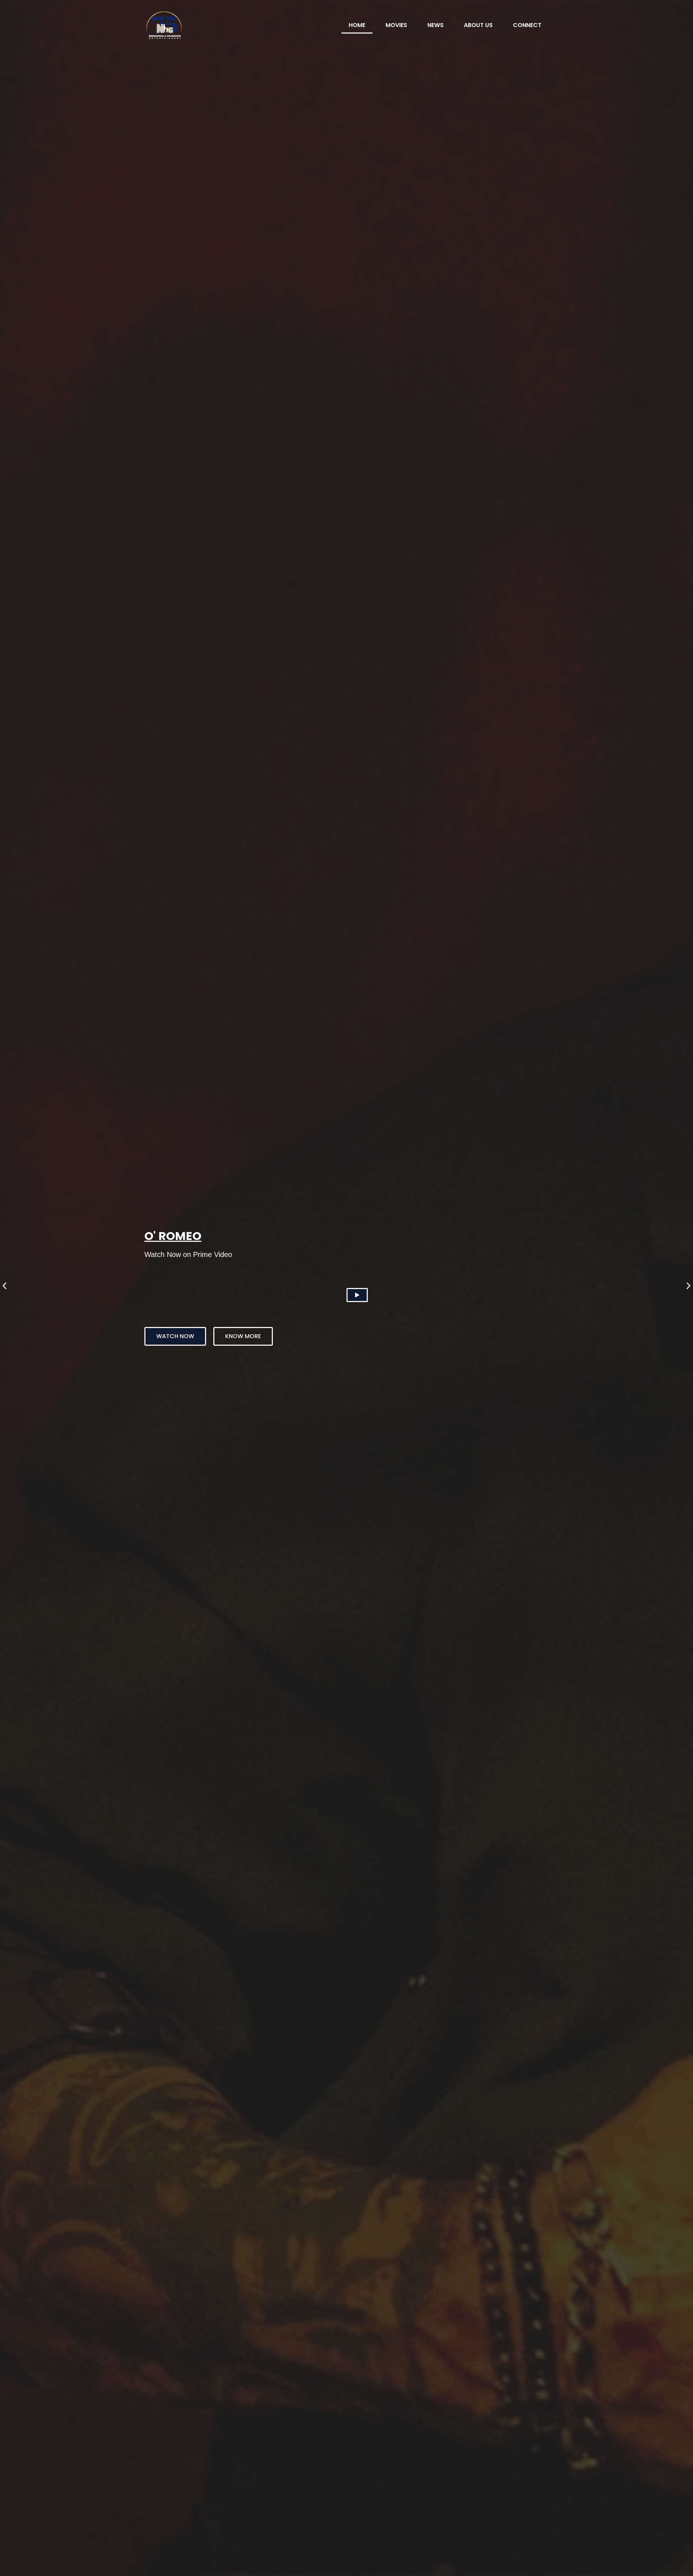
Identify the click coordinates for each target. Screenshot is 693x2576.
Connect (527, 25)
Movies (396, 25)
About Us (478, 25)
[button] (5, 1286)
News (435, 25)
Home (357, 25)
